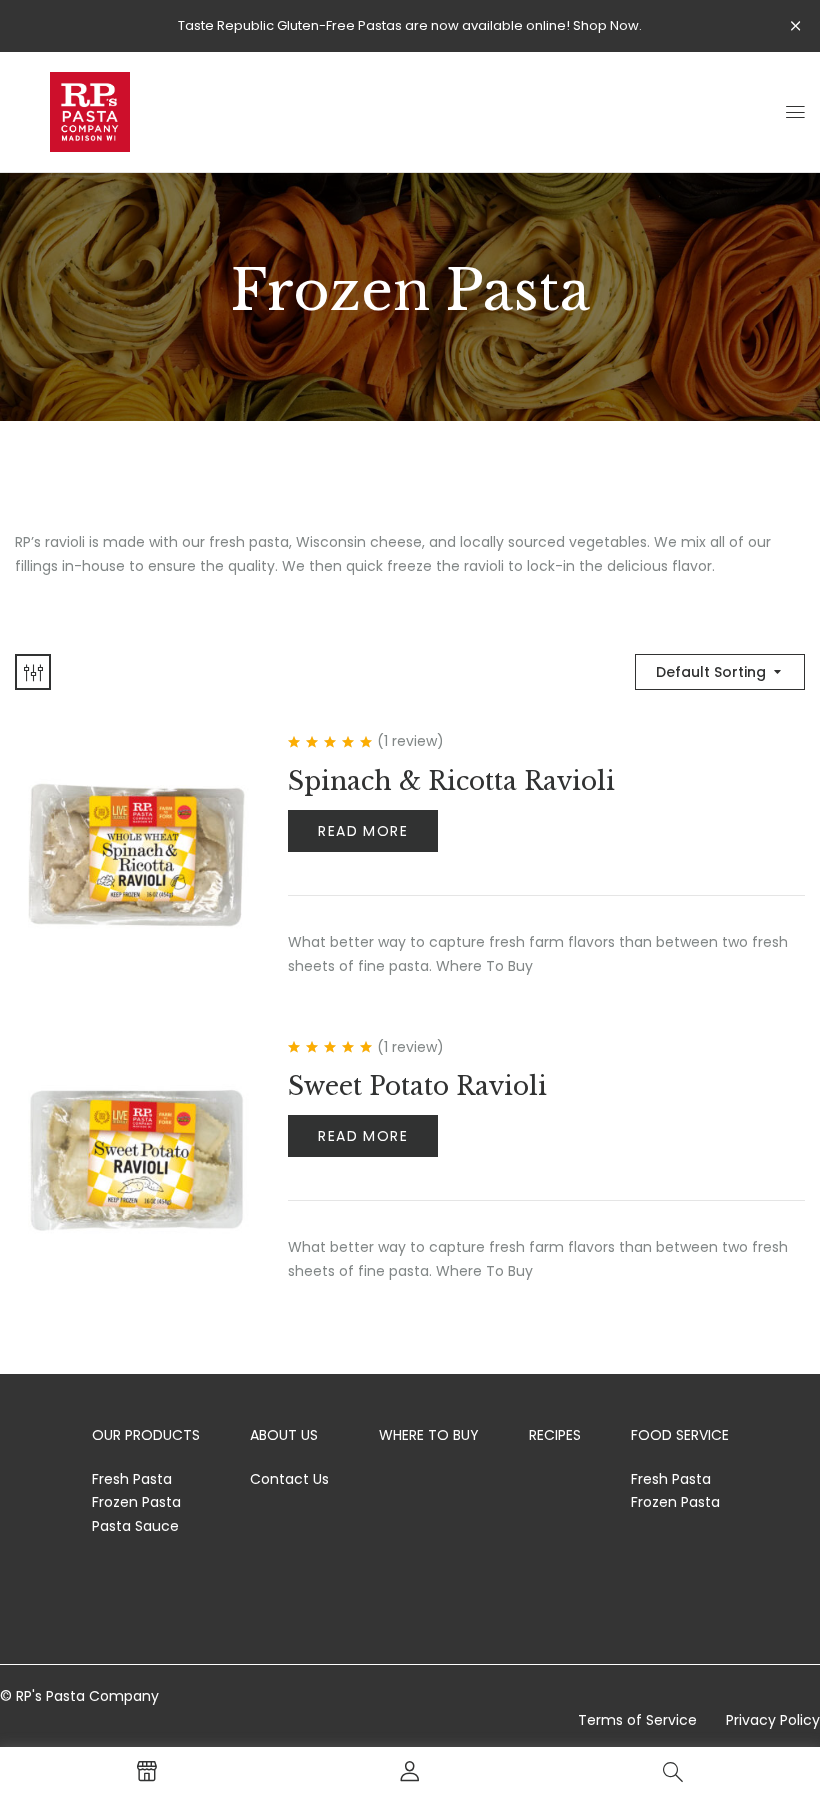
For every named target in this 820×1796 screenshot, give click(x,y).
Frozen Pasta (136, 1502)
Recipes (555, 1435)
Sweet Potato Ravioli (417, 1086)
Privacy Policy (773, 1720)
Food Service (680, 1435)
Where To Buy (429, 1435)
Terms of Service (637, 1720)
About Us (284, 1435)
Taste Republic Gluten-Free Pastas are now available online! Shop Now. (410, 25)
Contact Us (289, 1479)
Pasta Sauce (135, 1526)
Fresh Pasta (132, 1479)
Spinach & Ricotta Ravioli (451, 781)
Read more (363, 831)
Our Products (146, 1435)
